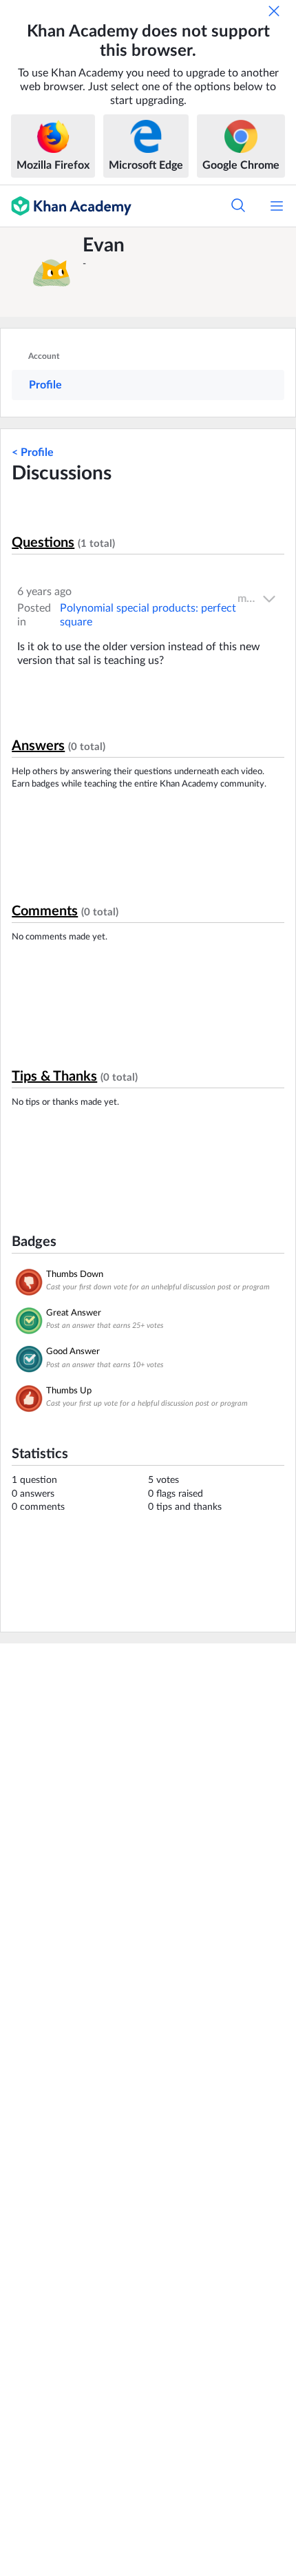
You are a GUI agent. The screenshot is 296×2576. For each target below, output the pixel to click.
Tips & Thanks (54, 1077)
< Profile (33, 453)
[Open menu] (277, 206)
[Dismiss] (274, 11)
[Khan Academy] (66, 206)
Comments (45, 911)
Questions (43, 543)
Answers (38, 746)
